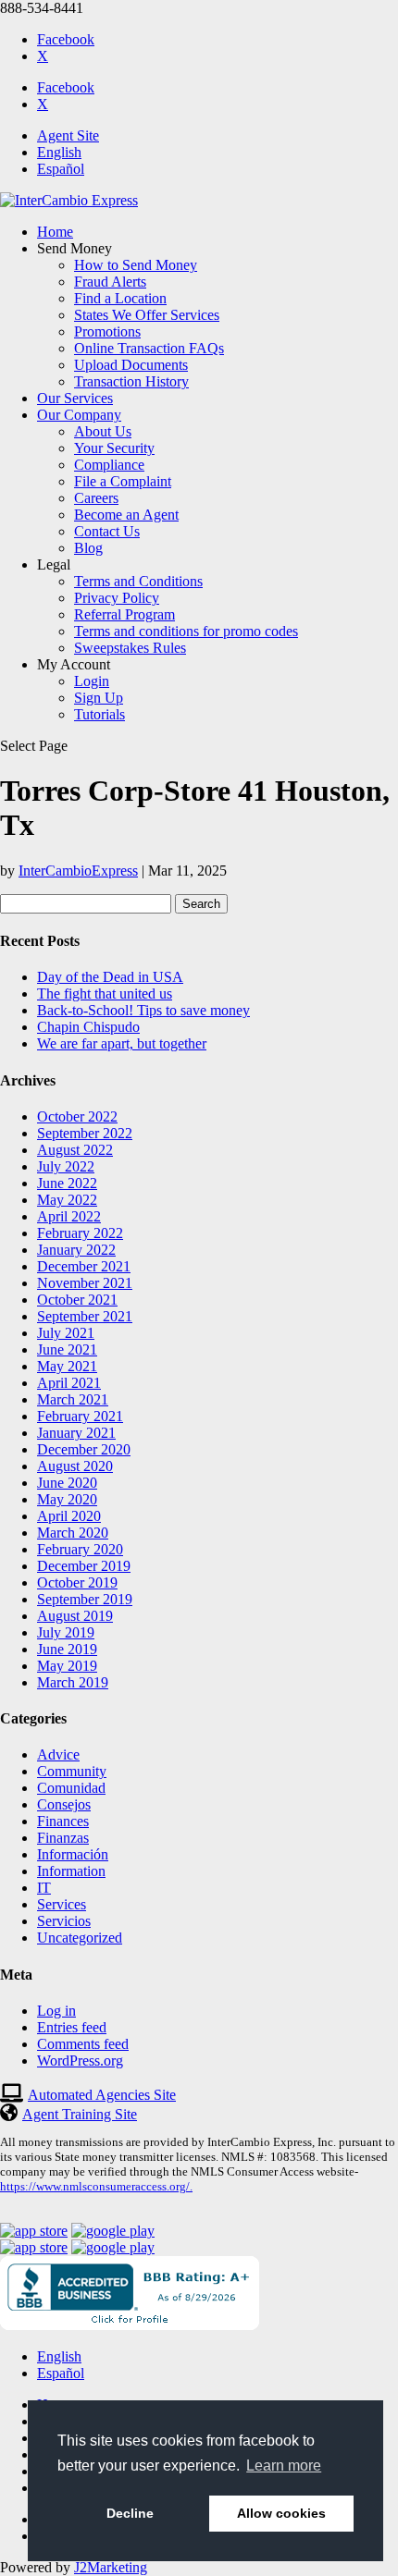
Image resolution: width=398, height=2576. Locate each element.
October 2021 (77, 1300)
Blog (88, 548)
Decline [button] (130, 2513)
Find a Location (120, 298)
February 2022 (80, 1233)
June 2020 (67, 1483)
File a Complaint (123, 481)
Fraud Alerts (110, 282)
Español (61, 169)
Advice (58, 1754)
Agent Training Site (80, 2114)
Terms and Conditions (138, 581)
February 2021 (80, 1416)
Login (92, 681)
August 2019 (75, 1616)
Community (72, 1771)
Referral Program (124, 614)
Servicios (64, 1921)
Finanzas (63, 1838)
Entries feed (72, 2027)
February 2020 (80, 1549)
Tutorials (99, 714)
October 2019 (77, 1582)
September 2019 (85, 1599)
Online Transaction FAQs (149, 348)
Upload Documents (131, 365)
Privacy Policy (117, 598)
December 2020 (84, 1449)
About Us (103, 431)
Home (55, 232)
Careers (96, 498)
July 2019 (66, 1632)
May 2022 (67, 1200)
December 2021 (84, 1266)
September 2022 (85, 1133)
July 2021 (66, 1333)
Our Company (79, 415)
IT (44, 1888)
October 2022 (77, 1116)
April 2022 (69, 1216)
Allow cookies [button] (281, 2513)
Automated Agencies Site (102, 2095)
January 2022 (76, 1250)
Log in (56, 2011)
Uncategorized (80, 1938)
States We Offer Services (147, 315)
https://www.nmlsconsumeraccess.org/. (96, 2186)
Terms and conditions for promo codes (186, 631)
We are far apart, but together (122, 1043)
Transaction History (131, 381)
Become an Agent (126, 515)
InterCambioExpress (78, 871)
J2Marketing (111, 2567)
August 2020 (75, 1466)
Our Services (75, 398)
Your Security (114, 448)
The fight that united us (105, 994)
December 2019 (84, 1566)
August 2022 (75, 1150)
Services (62, 1904)
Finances (63, 1821)
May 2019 (67, 1666)
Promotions (107, 331)
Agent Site (68, 135)
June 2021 (67, 1349)
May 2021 (67, 1366)
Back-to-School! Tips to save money (143, 1010)
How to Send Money (136, 265)
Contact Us (107, 531)
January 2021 (76, 1433)
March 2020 (73, 1533)
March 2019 (73, 1682)
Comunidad (71, 1788)
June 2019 (67, 1649)
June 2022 (67, 1183)
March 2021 (73, 1399)
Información (73, 1854)
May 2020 (67, 1499)
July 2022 (66, 1166)
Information (71, 1871)
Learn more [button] (284, 2466)
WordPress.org (80, 2061)
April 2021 (69, 1383)
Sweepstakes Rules (130, 648)
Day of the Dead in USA (110, 977)
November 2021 (85, 1283)
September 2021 (85, 1316)
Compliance (109, 465)
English (59, 152)
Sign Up (99, 698)
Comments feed (83, 2044)
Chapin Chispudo (88, 1027)
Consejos (64, 1804)
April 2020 (69, 1516)
